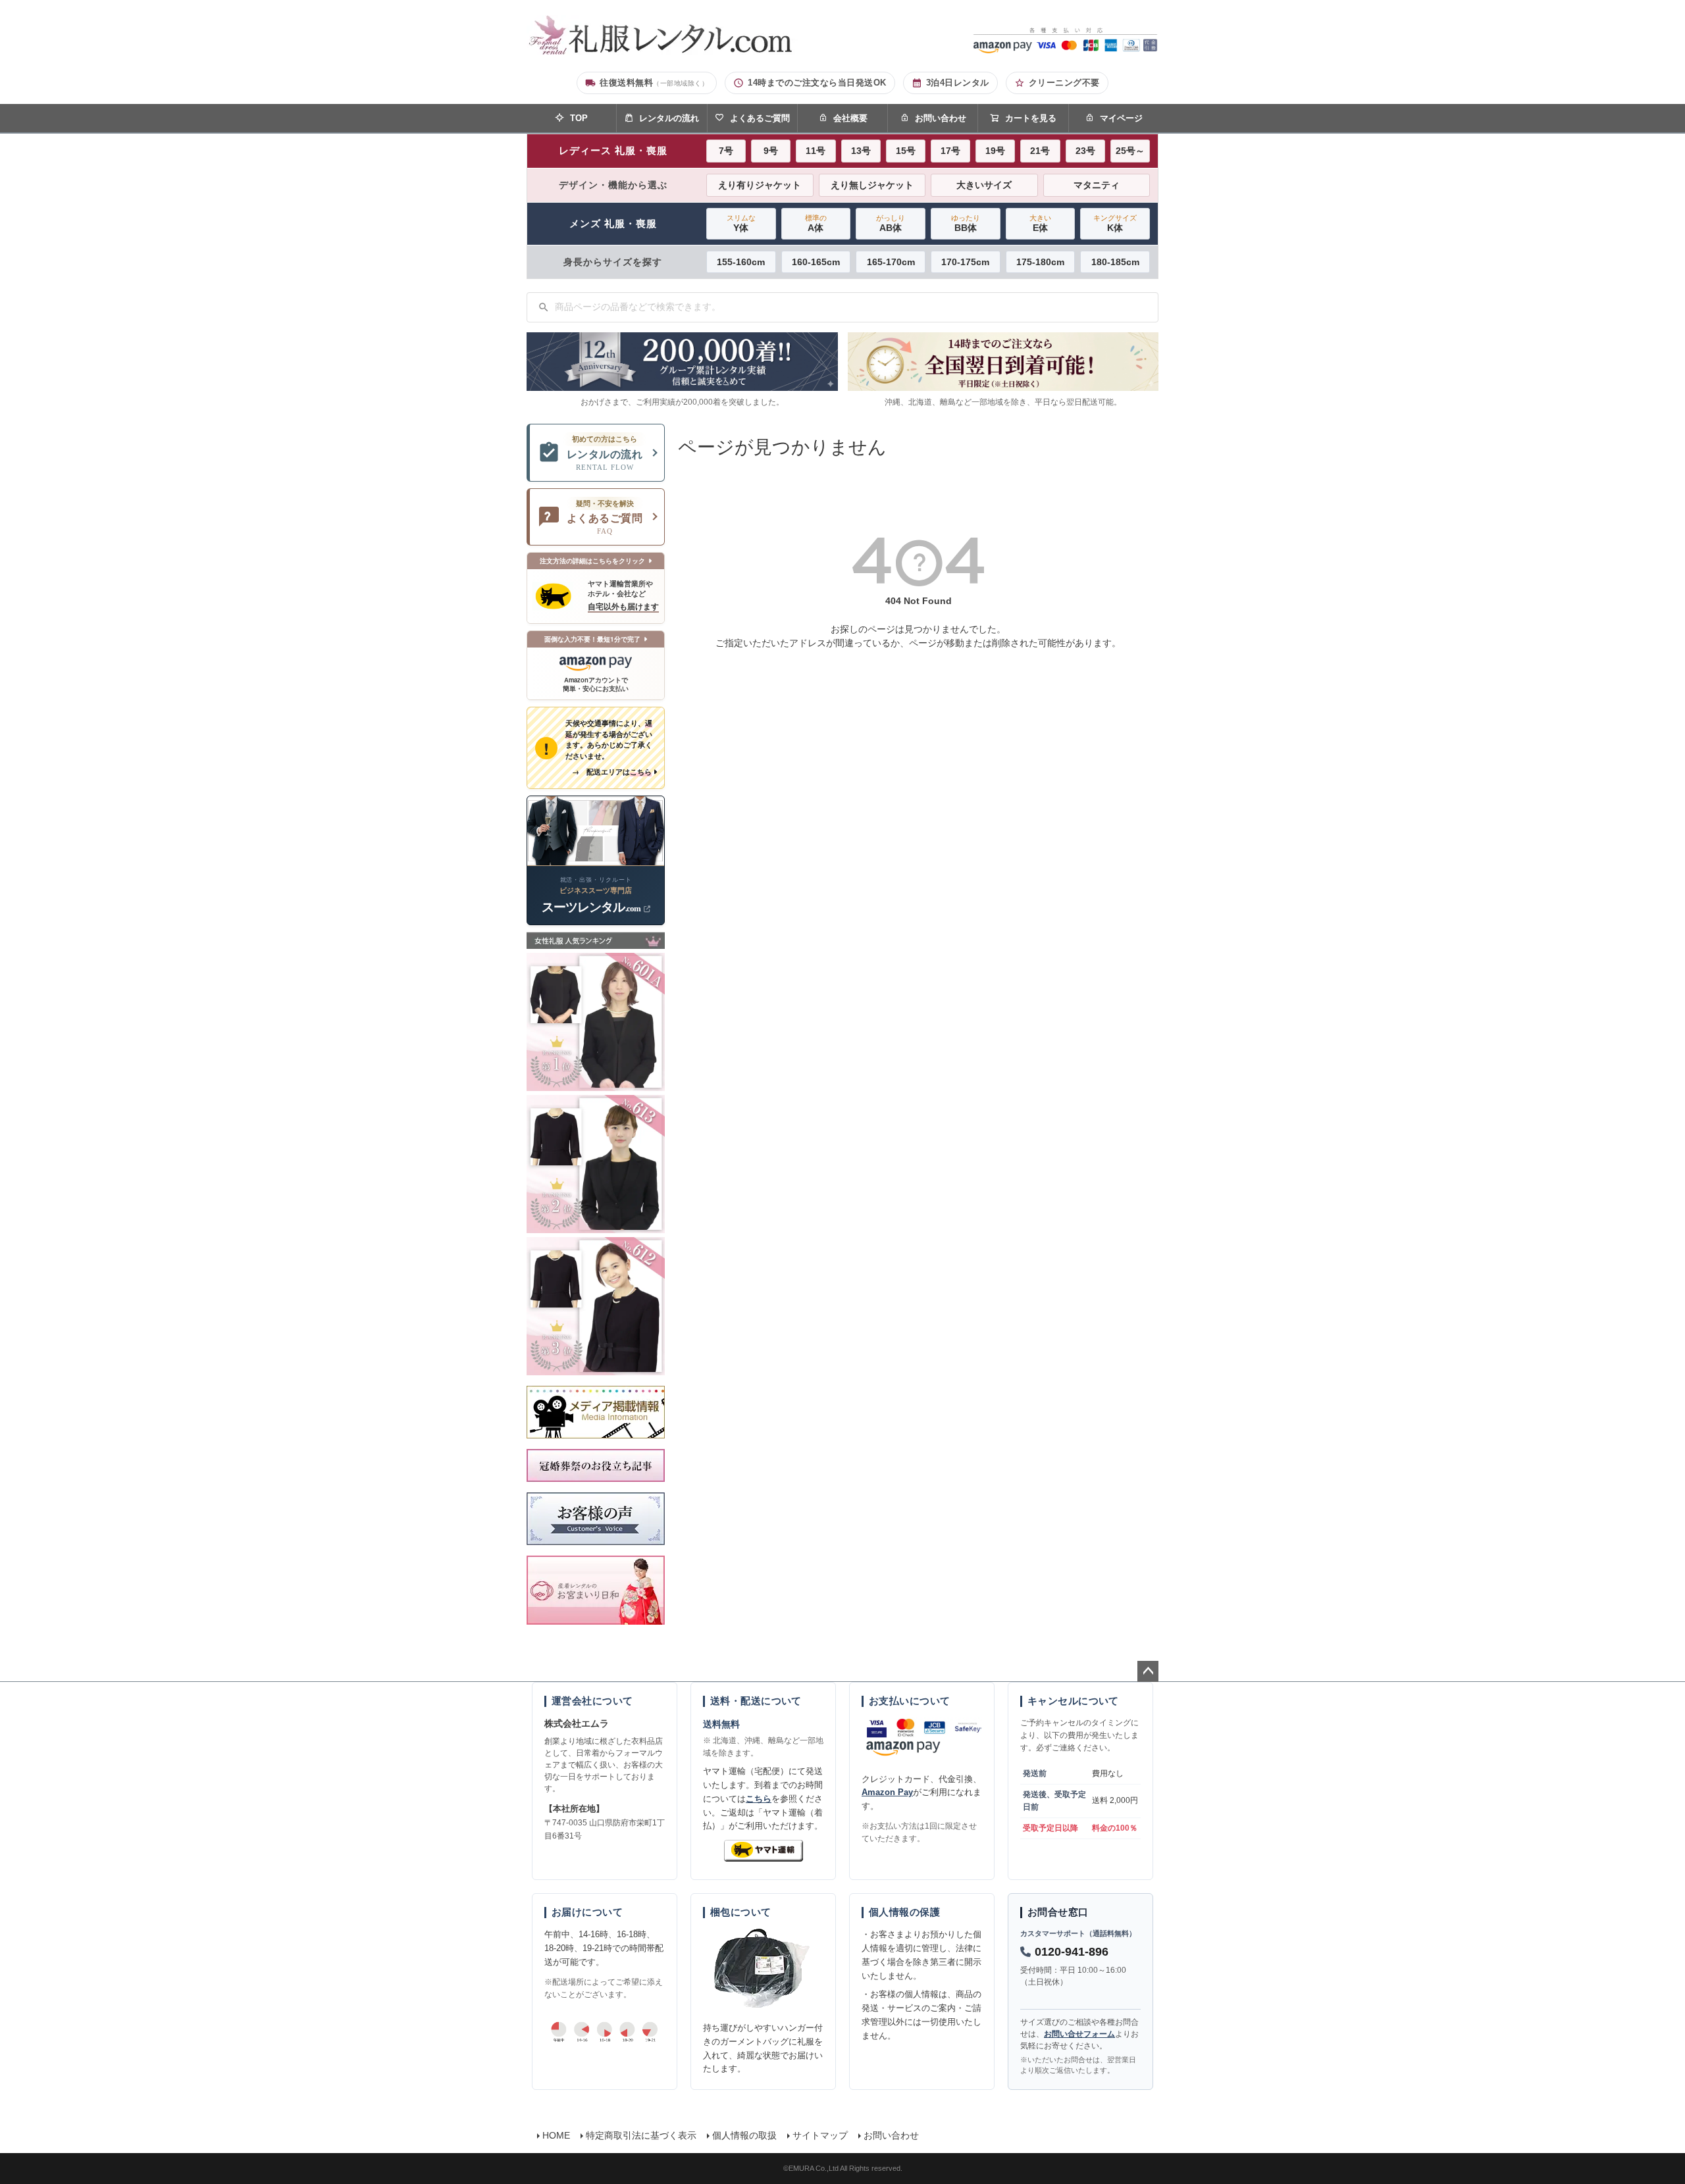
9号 (771, 151)
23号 (1085, 151)
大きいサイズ (984, 185)
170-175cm (965, 262)
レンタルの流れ (669, 118)
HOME (556, 2135)
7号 (726, 151)
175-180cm (1040, 262)
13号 (861, 151)
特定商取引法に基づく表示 (641, 2135)
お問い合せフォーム (1079, 2034)
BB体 (966, 223)
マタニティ (1097, 185)
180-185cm (1115, 262)
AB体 (891, 223)
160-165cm (816, 262)
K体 (1115, 223)
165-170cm (891, 262)
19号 (995, 151)
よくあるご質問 (760, 118)
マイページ (1121, 118)
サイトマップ (820, 2135)
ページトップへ (1148, 1671)
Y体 (741, 223)
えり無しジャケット (872, 185)
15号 (906, 151)
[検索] (544, 307)
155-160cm (741, 262)
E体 (1040, 223)
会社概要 (850, 118)
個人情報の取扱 (744, 2135)
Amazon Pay (887, 1792)
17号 (950, 151)
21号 (1040, 151)
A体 (816, 223)
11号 (816, 151)
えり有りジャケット (760, 185)
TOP (579, 118)
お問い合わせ (941, 118)
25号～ (1130, 151)
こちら (759, 1799)
